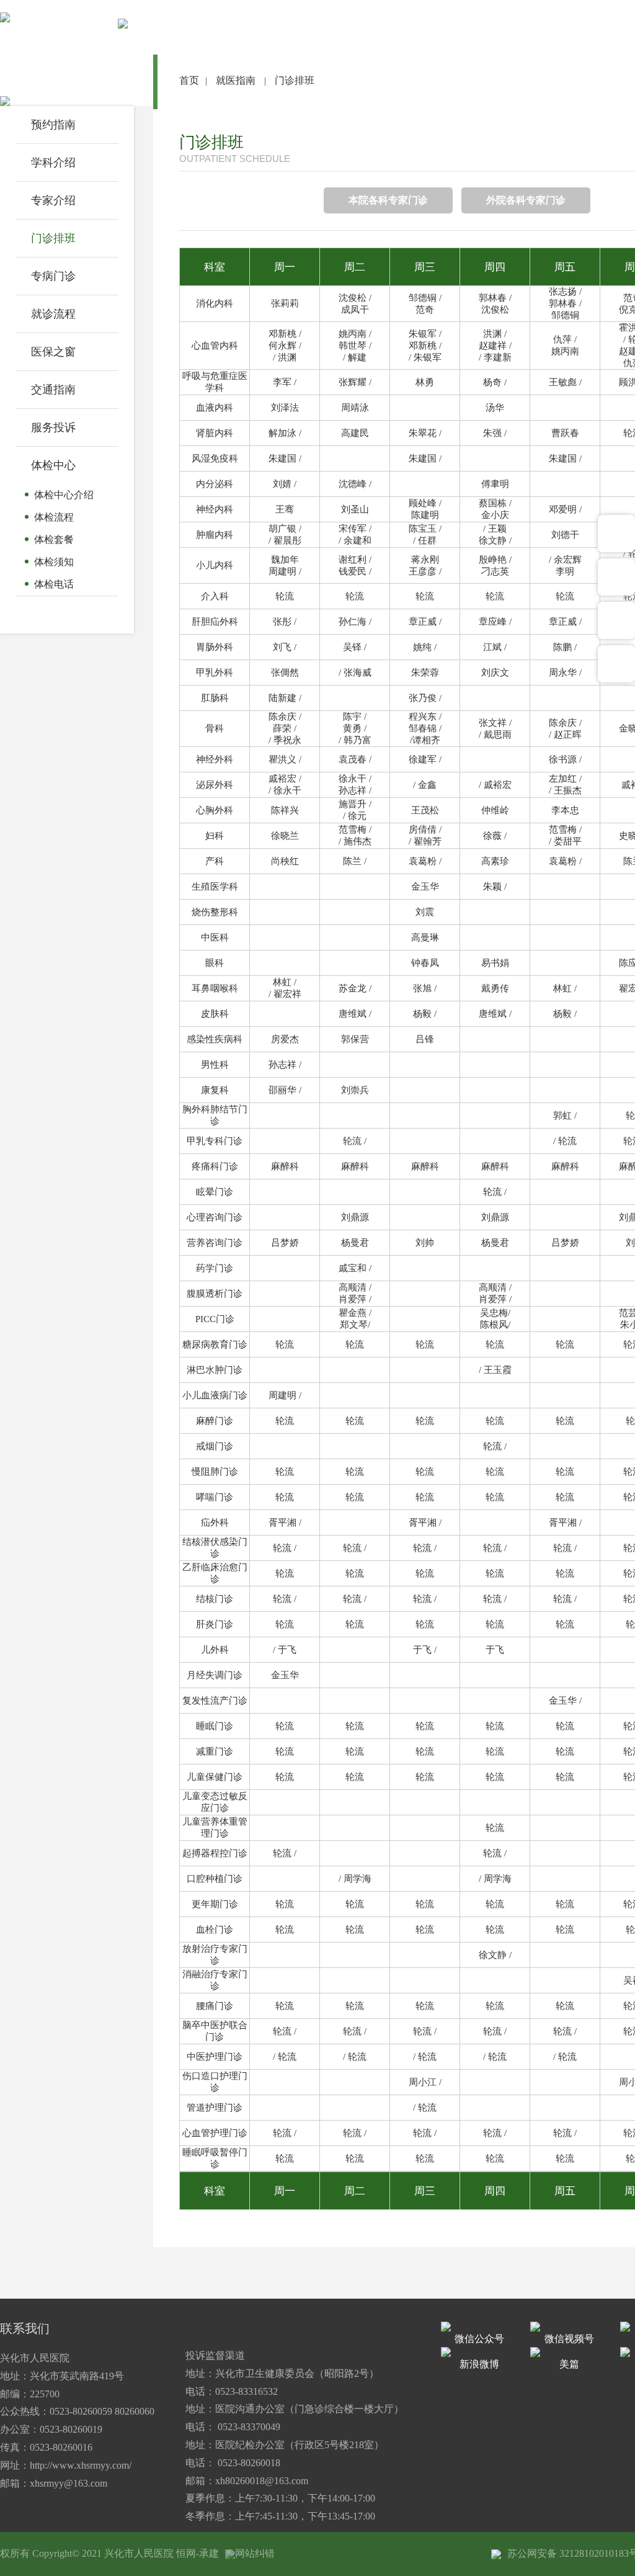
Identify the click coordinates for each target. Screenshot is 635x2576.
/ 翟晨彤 (285, 540)
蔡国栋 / (495, 503)
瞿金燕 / (355, 1313)
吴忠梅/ (495, 1313)
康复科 (215, 1090)
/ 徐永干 (285, 790)
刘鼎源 (355, 1217)
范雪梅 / (355, 830)
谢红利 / (355, 560)
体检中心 (53, 465)
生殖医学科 (215, 887)
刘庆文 (495, 673)
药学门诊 (215, 1268)
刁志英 (495, 571)
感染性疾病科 (215, 1039)
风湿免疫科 (215, 458)
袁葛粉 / (425, 861)
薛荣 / (285, 728)
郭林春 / (495, 298)
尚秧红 (285, 861)
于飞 (495, 1650)
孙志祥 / (355, 790)
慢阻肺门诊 (215, 1472)
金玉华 (425, 887)
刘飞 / (285, 647)
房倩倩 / (425, 830)
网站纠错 (255, 2553)
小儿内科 (215, 565)
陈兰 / (355, 861)
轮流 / (355, 1141)
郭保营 (355, 1039)
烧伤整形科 (215, 912)
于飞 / (425, 1650)
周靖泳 (355, 408)
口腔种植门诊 (215, 1879)
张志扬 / (565, 292)
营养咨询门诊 (215, 1243)
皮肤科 (215, 1014)
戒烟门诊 (215, 1446)
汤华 (495, 408)
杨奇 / (495, 382)
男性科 (215, 1065)
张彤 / (285, 622)
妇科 (215, 836)
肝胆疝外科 (215, 622)
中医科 (215, 937)
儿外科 (215, 1650)
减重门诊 (215, 1751)
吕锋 (425, 1039)
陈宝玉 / (425, 529)
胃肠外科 (215, 647)
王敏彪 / (565, 382)
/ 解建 (355, 357)
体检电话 (54, 584)
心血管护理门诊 (215, 2133)
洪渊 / (495, 334)
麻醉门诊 (215, 1421)
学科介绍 (53, 163)
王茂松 (425, 810)
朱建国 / (285, 458)
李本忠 (565, 810)
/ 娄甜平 (565, 841)
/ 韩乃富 (355, 740)
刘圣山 (355, 509)
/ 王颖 (495, 529)
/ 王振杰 (565, 790)
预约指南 (53, 125)
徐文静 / (495, 540)
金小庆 (495, 515)
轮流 (285, 596)
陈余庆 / (285, 717)
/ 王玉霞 (495, 1370)
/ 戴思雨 (495, 735)
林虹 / (285, 982)
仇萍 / (565, 339)
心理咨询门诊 (215, 1217)
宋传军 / (355, 529)
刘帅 (425, 1243)
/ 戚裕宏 (495, 785)
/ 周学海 (355, 1879)
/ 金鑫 (425, 785)
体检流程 (54, 517)
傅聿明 (495, 484)
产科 (215, 861)
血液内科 (215, 408)
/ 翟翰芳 (425, 841)
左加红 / (565, 779)
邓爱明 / (565, 509)
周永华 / (565, 673)
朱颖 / (495, 887)
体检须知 (54, 562)
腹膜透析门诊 (215, 1294)
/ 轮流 (565, 1141)
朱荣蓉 (425, 673)
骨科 (215, 728)
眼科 (215, 963)
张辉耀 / (355, 382)
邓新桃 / (285, 334)
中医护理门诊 (215, 2057)
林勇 (425, 382)
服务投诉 (53, 427)
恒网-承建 (198, 2553)
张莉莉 (285, 303)
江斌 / (495, 647)
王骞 (285, 509)
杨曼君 (355, 1243)
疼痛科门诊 (215, 1166)
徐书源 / (565, 759)
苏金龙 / (355, 988)
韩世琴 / (355, 346)
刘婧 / (285, 484)
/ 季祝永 (285, 740)
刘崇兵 (355, 1090)
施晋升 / (355, 804)
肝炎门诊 (215, 1624)
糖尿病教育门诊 (215, 1344)
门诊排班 (53, 238)
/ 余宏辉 (565, 560)
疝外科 (215, 1523)
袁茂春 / (355, 759)
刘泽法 (285, 408)
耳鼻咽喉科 (215, 988)
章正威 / (425, 622)
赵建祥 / (495, 346)
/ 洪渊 (285, 357)
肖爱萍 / (355, 1299)
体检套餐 (54, 539)
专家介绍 (53, 200)
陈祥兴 (285, 810)
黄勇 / (355, 728)
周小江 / (425, 2082)
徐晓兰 (285, 836)
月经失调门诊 (215, 1675)
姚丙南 (565, 351)
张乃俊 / (425, 698)
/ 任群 (425, 540)
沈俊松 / (355, 298)
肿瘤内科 (215, 535)
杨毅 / (425, 1014)
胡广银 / (285, 529)
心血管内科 (215, 346)
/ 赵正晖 (565, 735)
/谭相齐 (425, 740)
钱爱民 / (355, 571)
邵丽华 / (285, 1090)
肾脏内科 (215, 433)
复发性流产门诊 (215, 1701)
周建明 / (285, 571)
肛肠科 (215, 698)
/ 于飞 (285, 1650)
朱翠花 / (425, 433)
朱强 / (495, 433)
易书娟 (495, 963)
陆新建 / (285, 698)
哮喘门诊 (215, 1497)
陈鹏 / (565, 647)
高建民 (355, 433)
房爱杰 (285, 1039)
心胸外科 (215, 810)
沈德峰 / (355, 484)
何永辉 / (285, 346)
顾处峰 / (425, 503)
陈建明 (425, 515)
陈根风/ (495, 1325)
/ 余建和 (355, 540)
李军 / (285, 382)
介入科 (215, 596)
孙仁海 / (355, 622)
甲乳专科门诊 (215, 1141)
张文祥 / (495, 723)
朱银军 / (425, 334)
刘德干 (565, 535)
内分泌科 (215, 484)
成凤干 (355, 310)
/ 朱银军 (425, 357)
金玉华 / (565, 1701)
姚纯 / (425, 647)
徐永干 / (355, 779)
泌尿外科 (215, 785)
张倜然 (285, 673)
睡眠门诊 (215, 1726)
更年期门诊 (215, 1904)
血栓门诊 (215, 1930)
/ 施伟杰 (355, 841)
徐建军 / (425, 759)
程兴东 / (425, 717)
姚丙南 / (355, 334)
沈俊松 (495, 310)
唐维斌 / (355, 1014)
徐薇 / (495, 836)
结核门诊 (215, 1599)
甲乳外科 (215, 673)
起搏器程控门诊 (215, 1853)
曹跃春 (565, 433)
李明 (565, 571)
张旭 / (425, 988)
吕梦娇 (285, 1243)
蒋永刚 (425, 560)
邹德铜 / (425, 298)
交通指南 (53, 390)
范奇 (425, 310)
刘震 (425, 912)
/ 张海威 (355, 673)
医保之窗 (53, 352)
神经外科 (215, 759)
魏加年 (285, 560)
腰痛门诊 (215, 2006)
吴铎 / (355, 647)
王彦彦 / (425, 571)
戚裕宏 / (285, 779)
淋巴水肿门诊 (215, 1370)
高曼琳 (425, 937)
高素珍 (495, 861)
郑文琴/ (355, 1325)
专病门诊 (53, 276)
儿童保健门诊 (215, 1777)
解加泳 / (285, 433)
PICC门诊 (215, 1319)
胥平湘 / (285, 1523)
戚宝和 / (355, 1268)
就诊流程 (53, 314)
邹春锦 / (425, 728)
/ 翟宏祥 (285, 994)
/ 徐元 (355, 816)
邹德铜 (565, 315)
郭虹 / (565, 1116)
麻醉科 (285, 1166)
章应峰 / (495, 622)
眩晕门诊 (215, 1192)
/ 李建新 (495, 357)
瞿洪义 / (285, 759)
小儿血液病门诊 (215, 1395)
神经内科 (215, 509)
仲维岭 (495, 810)
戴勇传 (495, 988)
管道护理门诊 (215, 2108)
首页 (189, 80)
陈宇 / (355, 717)
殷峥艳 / (495, 560)
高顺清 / (355, 1287)
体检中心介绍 (64, 495)
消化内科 (215, 303)
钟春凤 (425, 963)
